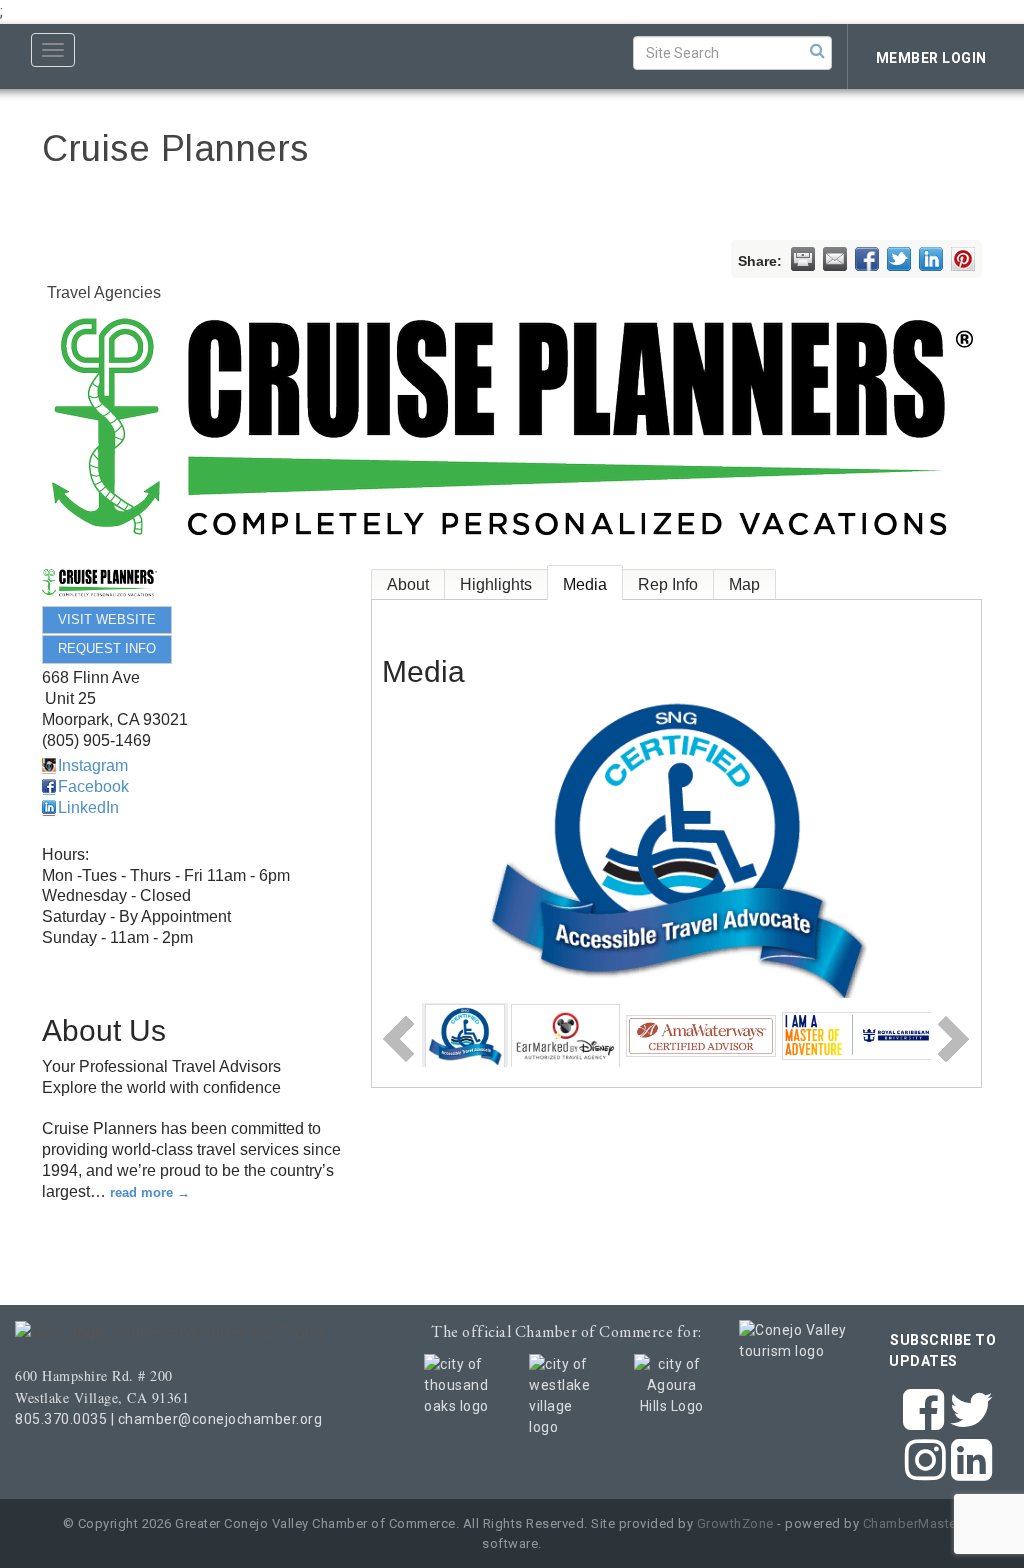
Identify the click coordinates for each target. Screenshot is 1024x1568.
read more (141, 1192)
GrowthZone (735, 1523)
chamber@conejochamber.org (220, 1419)
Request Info (107, 648)
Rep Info (668, 584)
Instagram (93, 765)
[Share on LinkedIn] (931, 259)
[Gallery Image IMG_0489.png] (857, 1034)
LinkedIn (88, 807)
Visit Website (107, 619)
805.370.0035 (61, 1419)
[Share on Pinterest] (963, 259)
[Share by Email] (835, 259)
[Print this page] (803, 259)
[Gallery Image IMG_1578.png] (465, 1034)
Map (744, 584)
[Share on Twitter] (899, 259)
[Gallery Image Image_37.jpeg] (565, 1034)
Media (585, 584)
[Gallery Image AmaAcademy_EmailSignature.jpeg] (701, 1034)
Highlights (496, 584)
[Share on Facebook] (867, 259)
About (408, 584)
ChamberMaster (912, 1523)
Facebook (93, 786)
